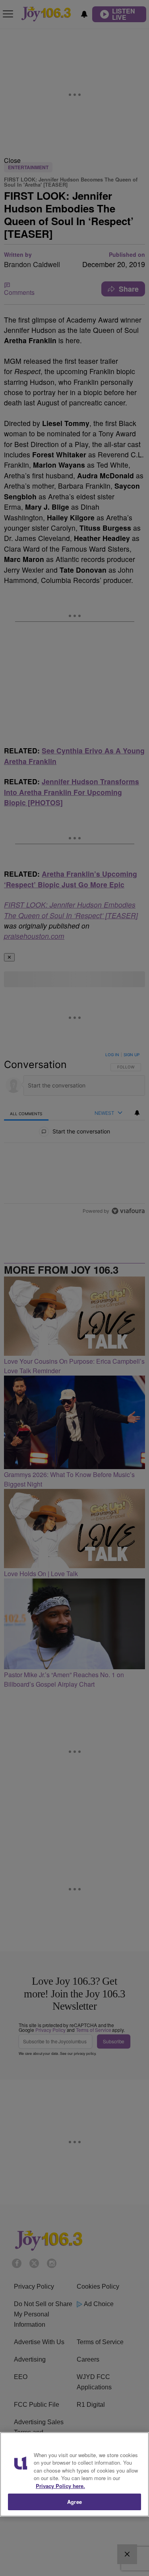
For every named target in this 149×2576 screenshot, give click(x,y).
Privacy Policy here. (60, 2486)
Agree (74, 2502)
